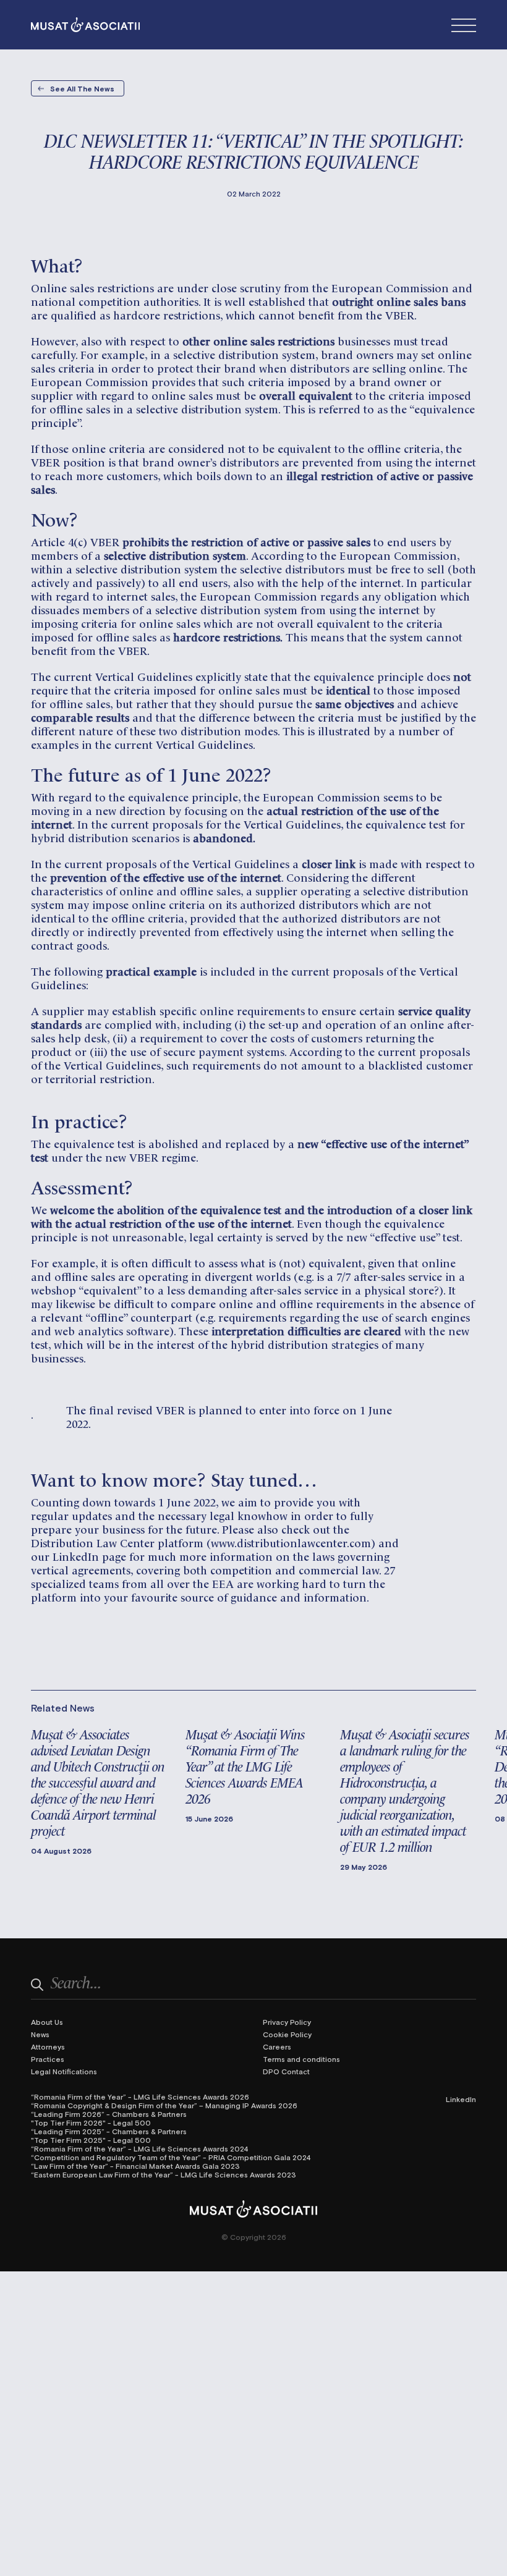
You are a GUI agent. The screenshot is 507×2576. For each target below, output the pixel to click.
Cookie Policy (287, 2034)
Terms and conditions (301, 2059)
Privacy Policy (287, 2022)
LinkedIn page (89, 1556)
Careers (277, 2046)
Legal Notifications (64, 2071)
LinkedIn (461, 2099)
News (40, 2034)
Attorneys (48, 2046)
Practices (48, 2059)
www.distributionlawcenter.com (291, 1542)
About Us (47, 2022)
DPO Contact (286, 2071)
